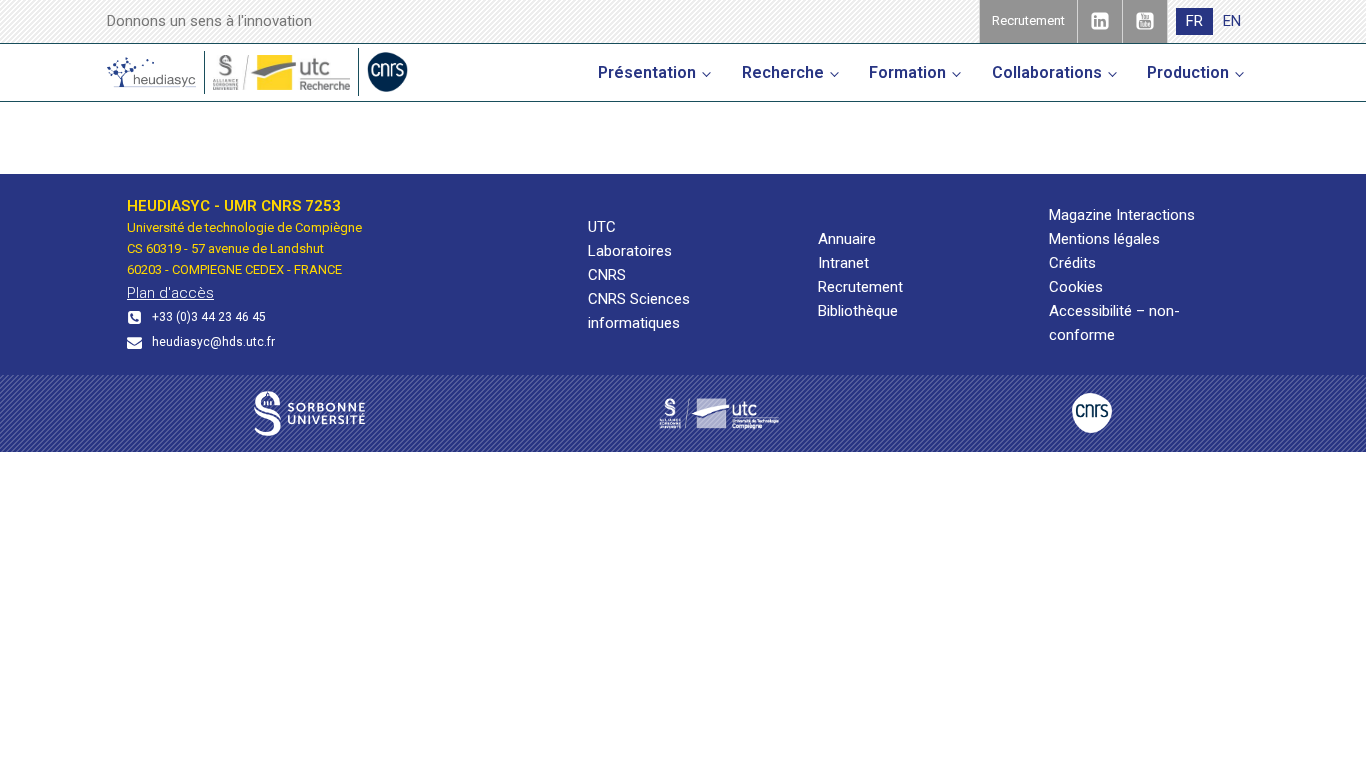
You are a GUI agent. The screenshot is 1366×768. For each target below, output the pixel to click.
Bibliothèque (858, 311)
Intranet (843, 263)
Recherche (783, 72)
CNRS (607, 275)
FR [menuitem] (1194, 21)
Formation (907, 72)
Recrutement (860, 287)
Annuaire (847, 239)
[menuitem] (1194, 21)
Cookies (1076, 287)
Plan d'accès (170, 293)
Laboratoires (630, 251)
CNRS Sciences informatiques (639, 311)
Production (1188, 72)
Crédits (1072, 263)
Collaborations (1047, 72)
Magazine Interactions (1122, 215)
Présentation (647, 72)
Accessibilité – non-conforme (1114, 323)
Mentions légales (1104, 239)
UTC (602, 227)
